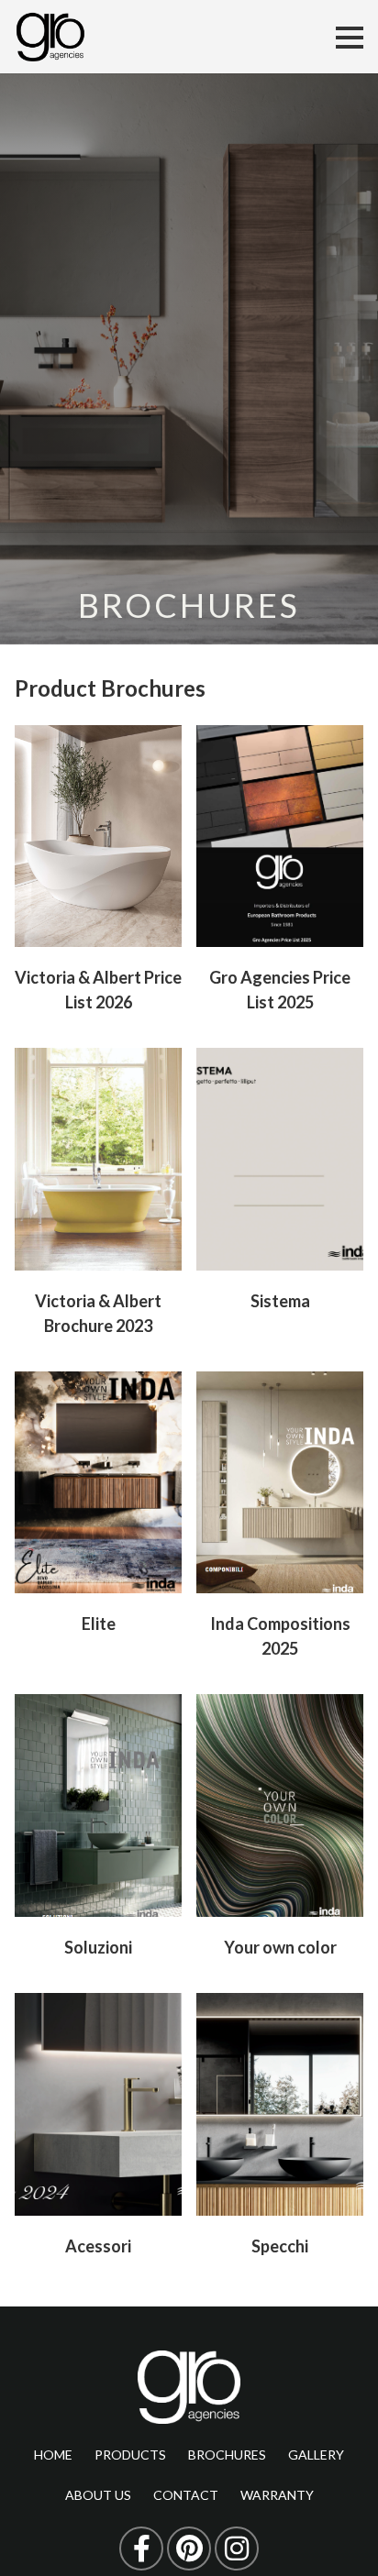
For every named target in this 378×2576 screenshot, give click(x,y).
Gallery (316, 2455)
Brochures (227, 2455)
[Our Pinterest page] (189, 2548)
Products (130, 2455)
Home (53, 2455)
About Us (98, 2495)
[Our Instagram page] (237, 2548)
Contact (186, 2495)
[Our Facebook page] (141, 2548)
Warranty (277, 2495)
